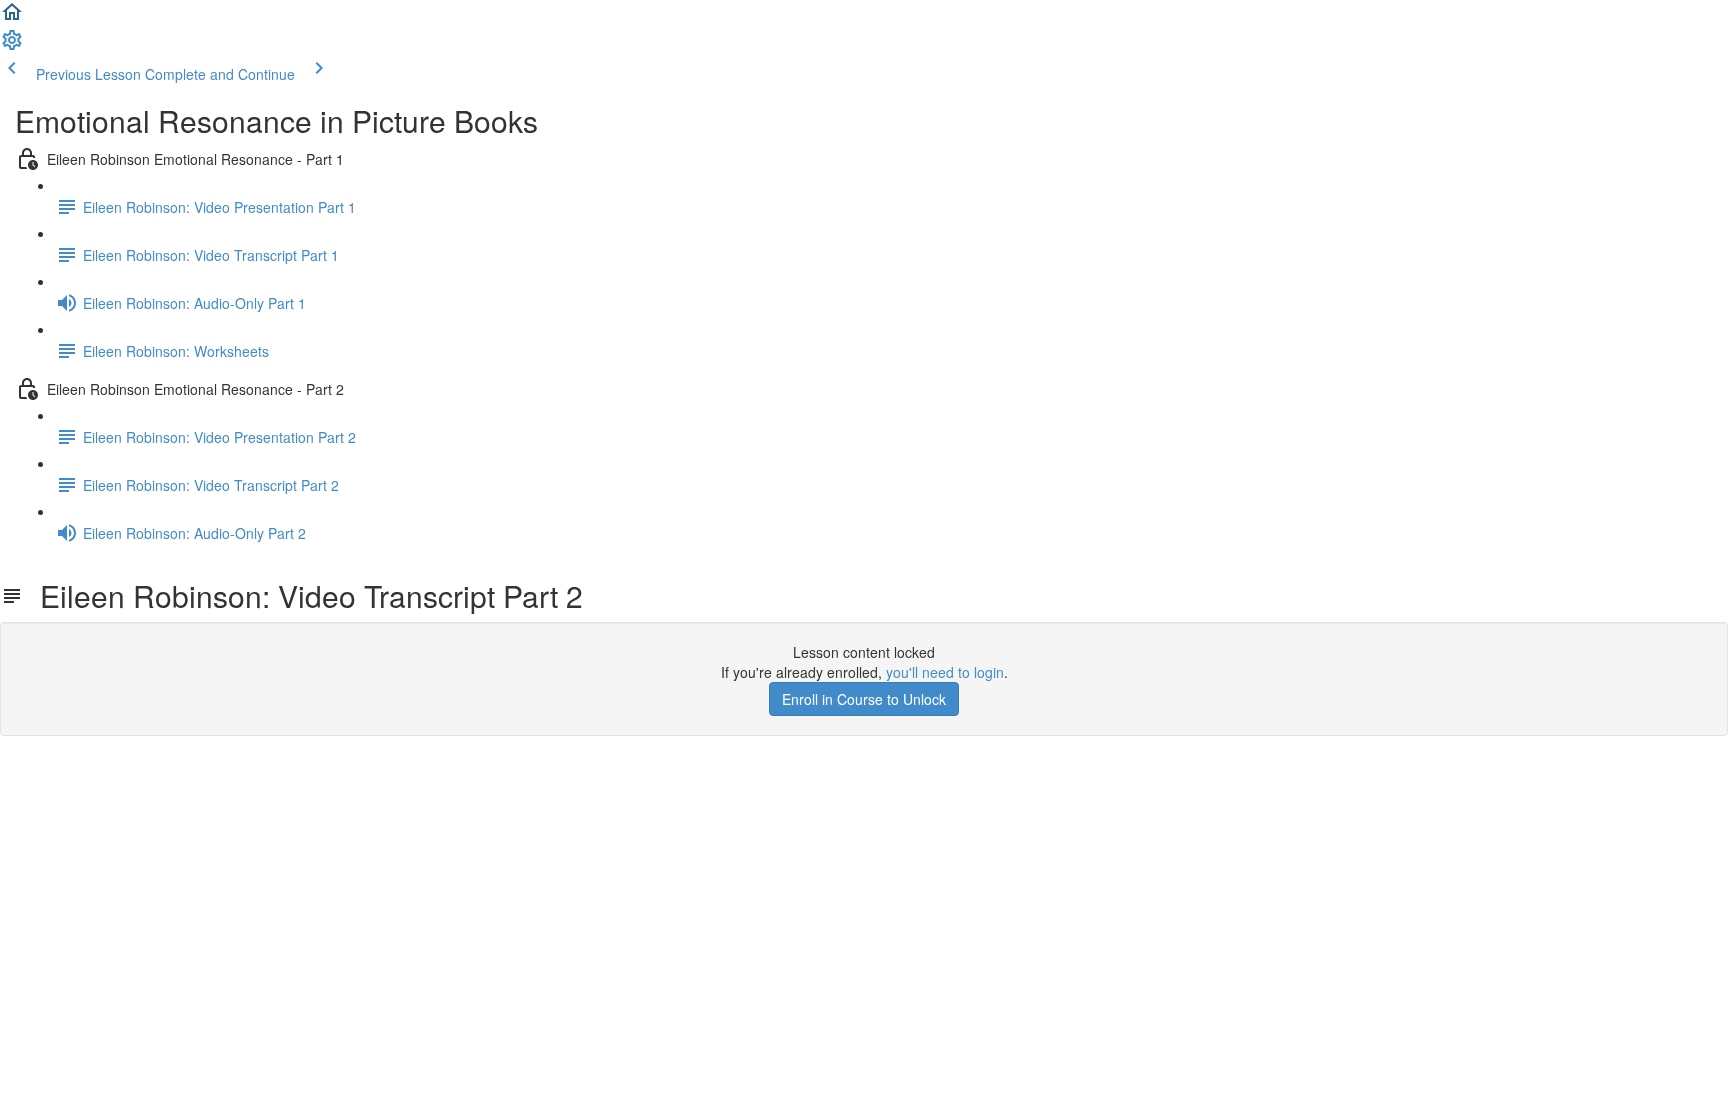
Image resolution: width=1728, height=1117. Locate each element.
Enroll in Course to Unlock (864, 699)
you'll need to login (945, 672)
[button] (12, 18)
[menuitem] (12, 46)
